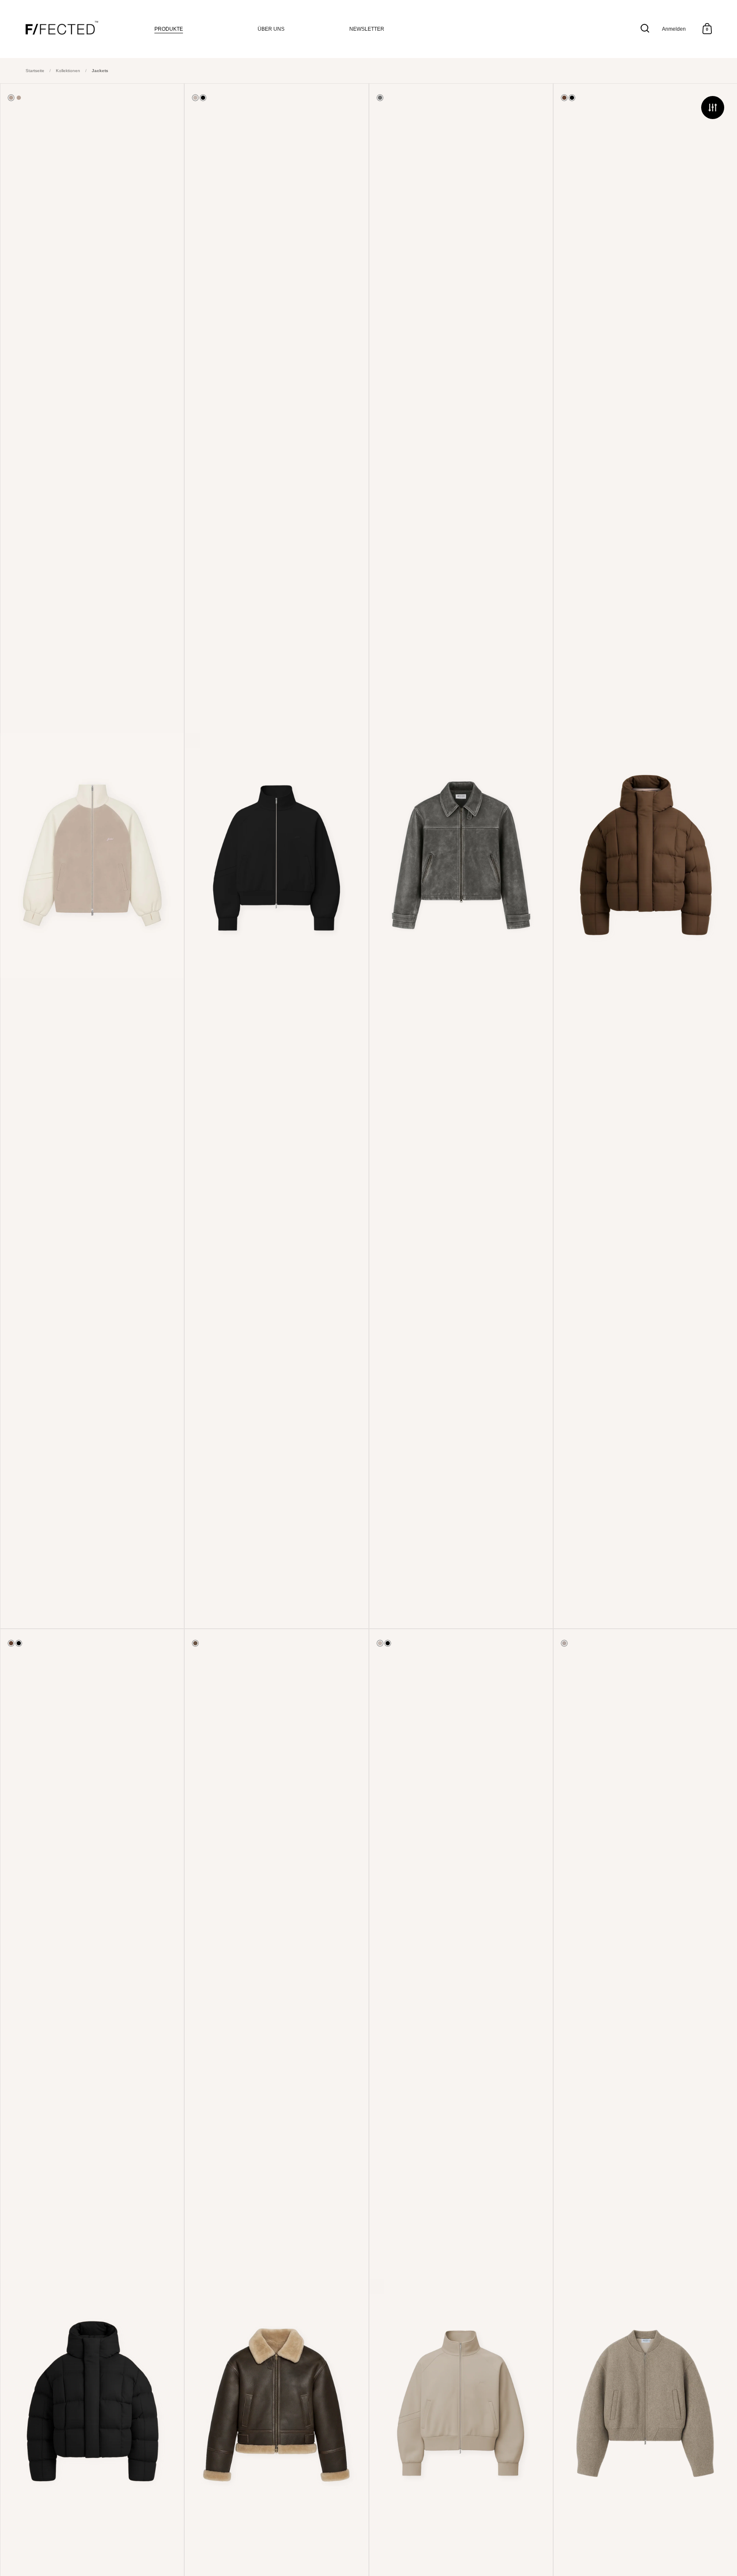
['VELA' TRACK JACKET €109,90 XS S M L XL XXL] (92, 856)
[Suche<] (645, 28)
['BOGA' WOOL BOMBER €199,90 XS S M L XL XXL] (645, 2402)
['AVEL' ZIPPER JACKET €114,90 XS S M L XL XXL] (276, 856)
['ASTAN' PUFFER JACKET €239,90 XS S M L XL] (645, 856)
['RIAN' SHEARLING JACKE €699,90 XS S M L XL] (276, 2402)
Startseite (35, 71)
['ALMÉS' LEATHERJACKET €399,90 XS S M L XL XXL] (461, 856)
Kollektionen (68, 71)
